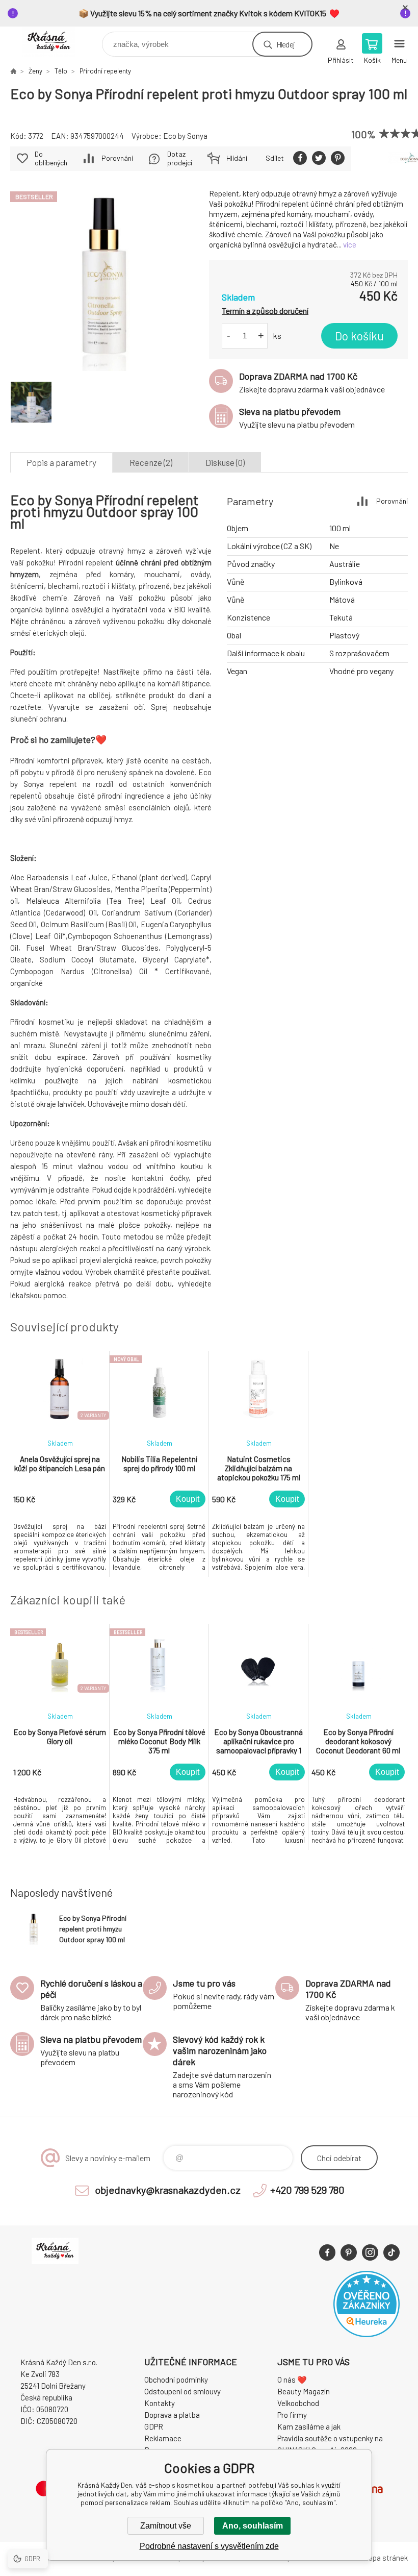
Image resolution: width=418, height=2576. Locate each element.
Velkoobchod (298, 2403)
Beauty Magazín (304, 2391)
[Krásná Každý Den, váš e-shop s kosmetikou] (13, 71)
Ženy (35, 71)
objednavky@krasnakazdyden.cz (168, 2190)
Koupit (188, 1499)
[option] (60, 1464)
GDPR (154, 2426)
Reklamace (163, 2438)
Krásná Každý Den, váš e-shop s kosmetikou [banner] (55, 42)
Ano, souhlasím (253, 2526)
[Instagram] (370, 2252)
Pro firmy (292, 2415)
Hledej (285, 44)
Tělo (61, 71)
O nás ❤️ (292, 2380)
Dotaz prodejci (180, 158)
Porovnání (117, 158)
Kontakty (160, 2403)
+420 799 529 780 (307, 2190)
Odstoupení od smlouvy (182, 2391)
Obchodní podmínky (176, 2380)
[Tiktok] (391, 2252)
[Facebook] (327, 2252)
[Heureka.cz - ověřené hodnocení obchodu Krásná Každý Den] (367, 2334)
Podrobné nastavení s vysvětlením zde (209, 2546)
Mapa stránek (385, 2558)
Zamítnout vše (166, 2526)
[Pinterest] (349, 2252)
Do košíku (359, 336)
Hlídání (237, 158)
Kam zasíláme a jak (309, 2426)
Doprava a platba (172, 2415)
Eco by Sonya (185, 136)
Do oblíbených (51, 158)
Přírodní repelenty (105, 71)
